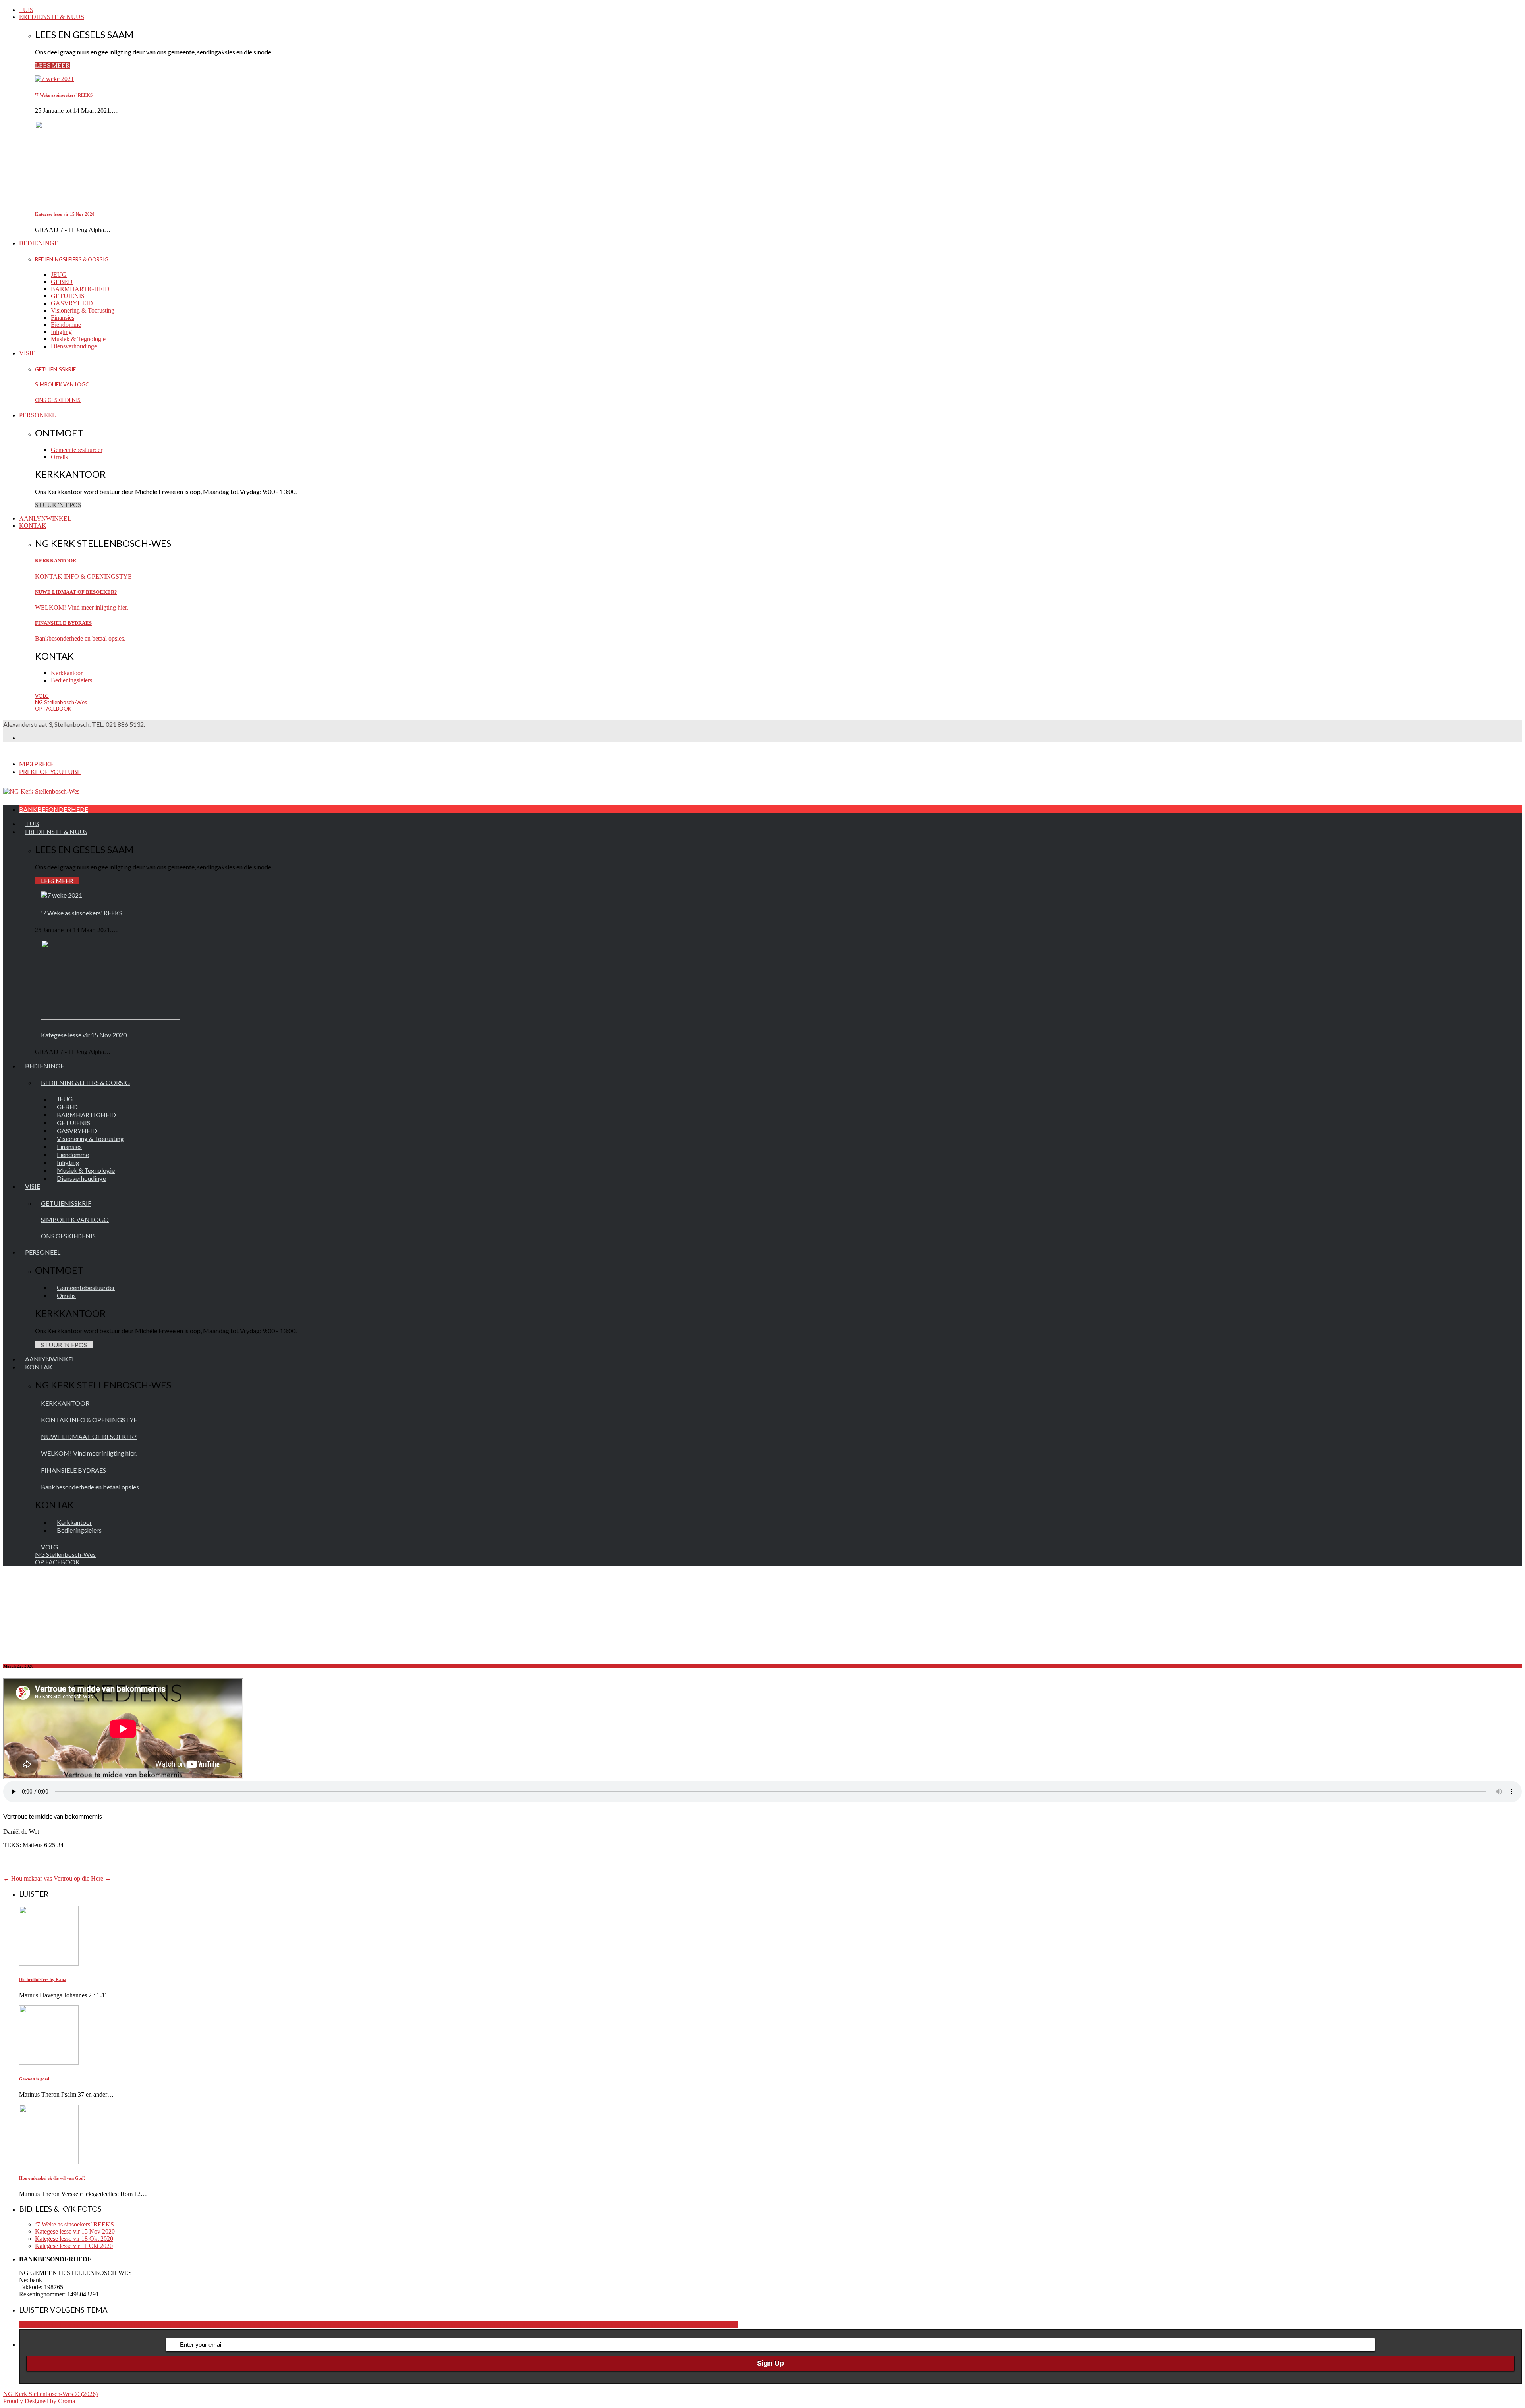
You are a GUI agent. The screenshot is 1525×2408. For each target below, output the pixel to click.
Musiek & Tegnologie (78, 339)
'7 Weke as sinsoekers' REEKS (64, 95)
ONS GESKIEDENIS (58, 400)
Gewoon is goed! (35, 2079)
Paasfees (635, 2325)
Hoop (469, 2325)
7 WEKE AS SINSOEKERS (260, 2325)
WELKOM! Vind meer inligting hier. (82, 607)
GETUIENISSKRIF (55, 369)
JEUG (59, 275)
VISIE (27, 353)
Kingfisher (518, 2325)
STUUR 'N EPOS (58, 505)
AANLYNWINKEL (45, 518)
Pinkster (655, 2325)
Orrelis (59, 457)
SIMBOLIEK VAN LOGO (62, 384)
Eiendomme (66, 325)
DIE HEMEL (410, 2325)
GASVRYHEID (72, 303)
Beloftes (382, 2325)
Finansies (63, 318)
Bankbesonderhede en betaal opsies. (80, 638)
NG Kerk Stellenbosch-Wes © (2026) (50, 2394)
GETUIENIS (68, 296)
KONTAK (33, 526)
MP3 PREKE (36, 764)
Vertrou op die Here (82, 1878)
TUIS (26, 10)
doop (434, 2325)
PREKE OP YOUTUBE (50, 771)
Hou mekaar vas (28, 1878)
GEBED (62, 282)
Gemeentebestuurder (77, 450)
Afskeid (362, 2325)
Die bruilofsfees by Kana (43, 1979)
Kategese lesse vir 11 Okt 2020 (74, 2246)
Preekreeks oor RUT (692, 2325)
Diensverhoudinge (74, 346)
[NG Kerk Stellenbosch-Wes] (41, 791)
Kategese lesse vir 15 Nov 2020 (65, 214)
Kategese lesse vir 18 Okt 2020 (74, 2239)
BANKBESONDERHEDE (54, 809)
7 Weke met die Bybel (324, 2325)
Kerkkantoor (67, 673)
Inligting (61, 332)
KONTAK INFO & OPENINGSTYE (83, 576)
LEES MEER (52, 65)
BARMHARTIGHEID (80, 289)
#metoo (90, 2325)
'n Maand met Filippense (50, 2325)
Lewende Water (552, 2325)
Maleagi (582, 2325)
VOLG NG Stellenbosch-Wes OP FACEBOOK (61, 702)
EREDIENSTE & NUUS (52, 17)
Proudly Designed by (39, 2401)
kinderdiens (491, 2325)
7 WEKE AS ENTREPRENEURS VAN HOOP (161, 2325)
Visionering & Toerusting (83, 310)
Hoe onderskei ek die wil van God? (52, 2178)
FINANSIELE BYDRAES (63, 623)
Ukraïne (728, 2325)
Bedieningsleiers (71, 680)
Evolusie (451, 2325)
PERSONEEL (38, 415)
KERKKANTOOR (56, 561)
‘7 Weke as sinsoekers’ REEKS (74, 2224)
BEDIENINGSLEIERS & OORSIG (72, 259)
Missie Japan (608, 2325)
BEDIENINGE (39, 243)
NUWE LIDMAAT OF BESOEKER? (76, 592)
